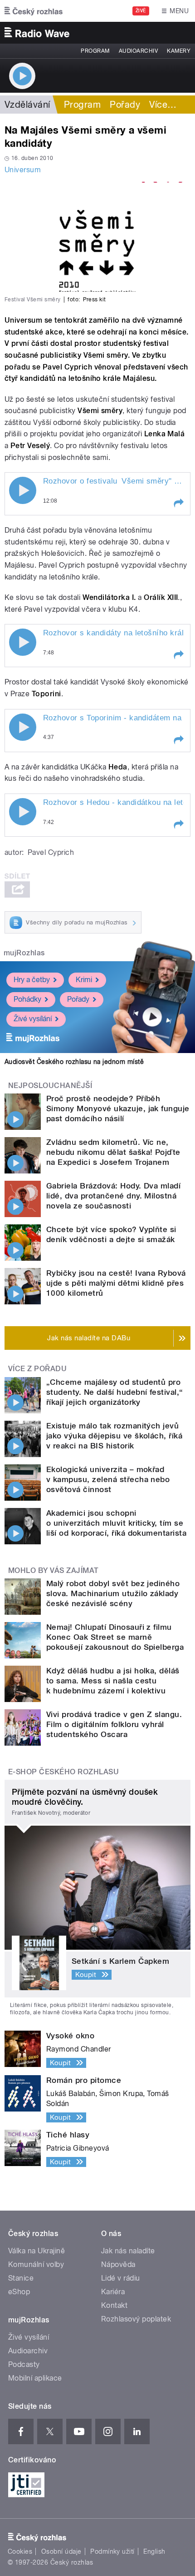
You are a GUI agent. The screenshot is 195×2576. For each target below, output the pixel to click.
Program (95, 51)
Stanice (21, 2278)
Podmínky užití (112, 2551)
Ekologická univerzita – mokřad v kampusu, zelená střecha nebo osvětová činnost (108, 1479)
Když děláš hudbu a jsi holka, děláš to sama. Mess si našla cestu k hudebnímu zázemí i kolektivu (113, 1681)
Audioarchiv (138, 51)
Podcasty (24, 2364)
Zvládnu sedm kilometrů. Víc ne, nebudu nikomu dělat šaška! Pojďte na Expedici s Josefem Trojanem (113, 1152)
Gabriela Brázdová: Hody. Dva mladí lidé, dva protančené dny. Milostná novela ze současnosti (113, 1196)
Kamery (179, 51)
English (154, 2551)
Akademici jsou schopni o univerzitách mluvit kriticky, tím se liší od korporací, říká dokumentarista (116, 1523)
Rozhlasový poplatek (136, 2319)
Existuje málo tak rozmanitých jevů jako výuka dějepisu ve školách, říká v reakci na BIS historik (114, 1436)
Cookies (20, 2551)
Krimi (84, 980)
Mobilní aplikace (35, 2378)
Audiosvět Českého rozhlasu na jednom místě (74, 1062)
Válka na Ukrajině (37, 2251)
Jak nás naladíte (128, 2251)
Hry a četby (32, 980)
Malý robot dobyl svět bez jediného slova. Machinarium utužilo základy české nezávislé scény (113, 1593)
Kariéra (113, 2292)
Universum (23, 170)
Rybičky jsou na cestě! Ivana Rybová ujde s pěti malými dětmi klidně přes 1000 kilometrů (116, 1283)
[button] (178, 503)
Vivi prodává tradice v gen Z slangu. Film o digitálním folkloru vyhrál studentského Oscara (114, 1724)
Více (163, 105)
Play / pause (23, 490)
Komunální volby (36, 2264)
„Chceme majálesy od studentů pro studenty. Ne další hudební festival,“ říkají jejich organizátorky (115, 1392)
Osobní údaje (61, 2551)
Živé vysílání (33, 1019)
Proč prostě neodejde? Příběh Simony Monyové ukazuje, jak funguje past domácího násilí (118, 1108)
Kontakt (114, 2305)
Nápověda (118, 2264)
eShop (19, 2292)
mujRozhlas (24, 953)
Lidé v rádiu (121, 2278)
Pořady (125, 105)
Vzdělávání (27, 105)
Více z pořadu (37, 1369)
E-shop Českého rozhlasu (63, 1772)
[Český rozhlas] (34, 11)
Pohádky (27, 999)
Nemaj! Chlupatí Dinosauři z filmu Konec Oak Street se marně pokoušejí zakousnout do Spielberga (115, 1637)
